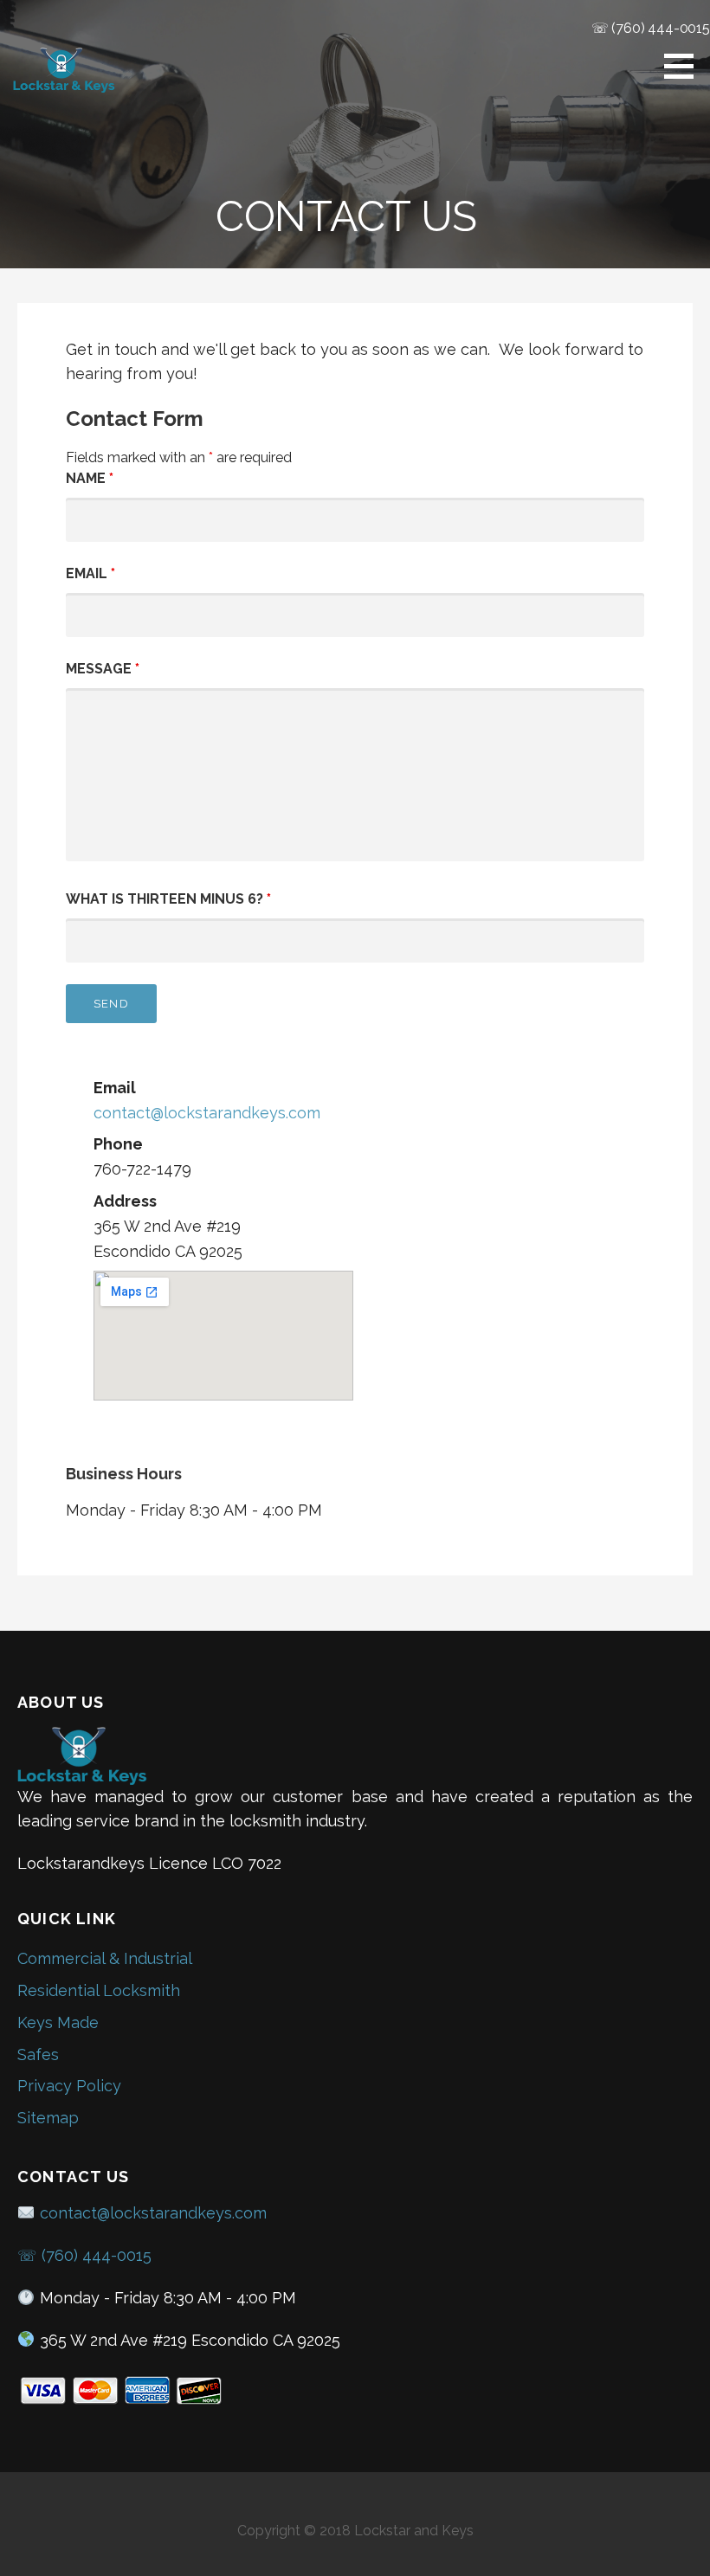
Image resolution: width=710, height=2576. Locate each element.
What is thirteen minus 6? (168, 899)
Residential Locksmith (99, 1990)
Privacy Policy (69, 2086)
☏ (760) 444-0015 (651, 28)
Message (103, 669)
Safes (38, 2054)
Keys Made (58, 2022)
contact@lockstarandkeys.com (207, 1113)
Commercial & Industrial (105, 1958)
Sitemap (48, 2118)
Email (90, 573)
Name (90, 478)
